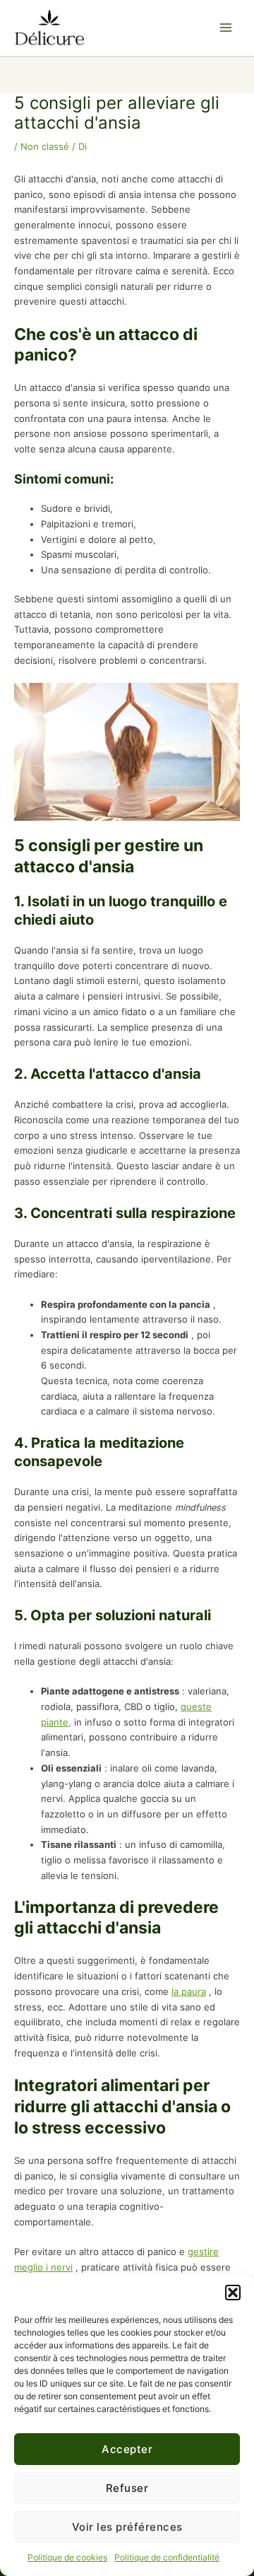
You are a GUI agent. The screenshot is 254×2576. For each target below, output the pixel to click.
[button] (233, 2293)
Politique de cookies (67, 2557)
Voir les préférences (127, 2527)
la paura (189, 1992)
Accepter (127, 2449)
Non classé (45, 147)
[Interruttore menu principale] (226, 28)
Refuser (127, 2488)
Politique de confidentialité (167, 2557)
